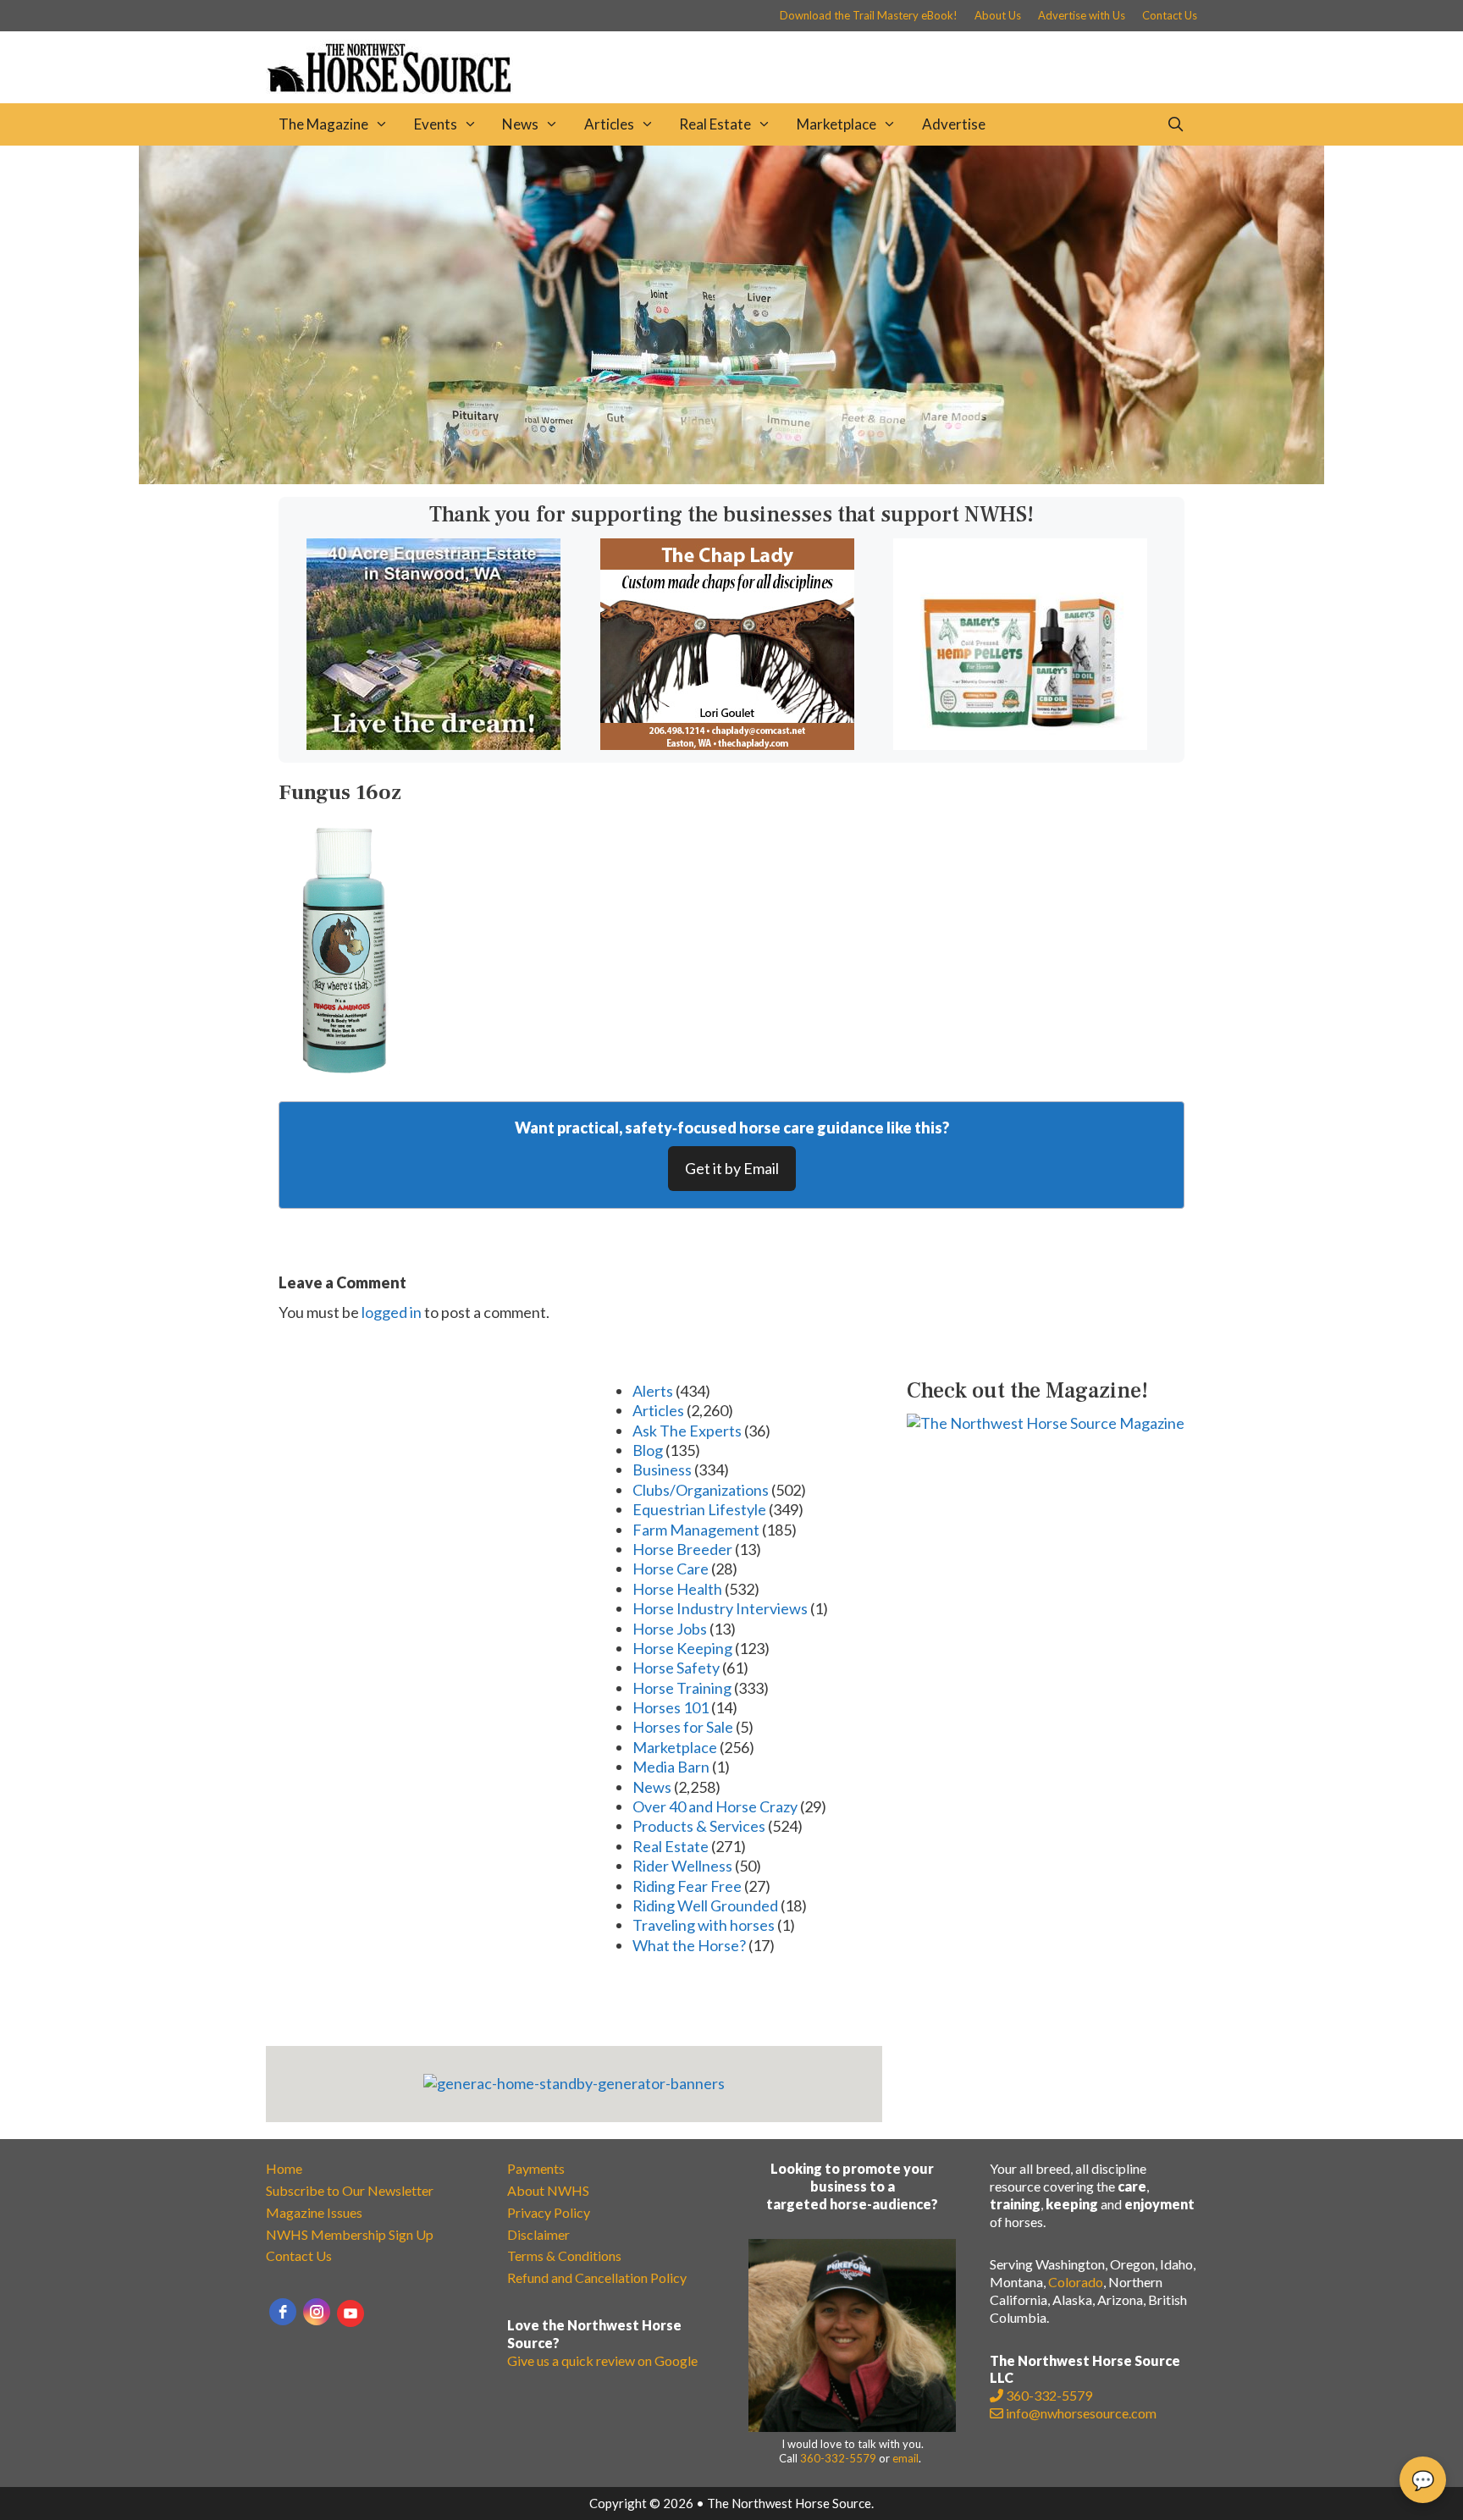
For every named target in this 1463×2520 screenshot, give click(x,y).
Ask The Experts (687, 1431)
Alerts (653, 1391)
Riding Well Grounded (705, 1905)
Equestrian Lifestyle (699, 1509)
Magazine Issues (314, 2212)
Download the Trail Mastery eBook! (869, 15)
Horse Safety (676, 1668)
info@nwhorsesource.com (1081, 2413)
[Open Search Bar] (1175, 124)
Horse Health (677, 1589)
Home (284, 2168)
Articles (609, 124)
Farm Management (696, 1530)
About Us (998, 15)
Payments (536, 2168)
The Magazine (323, 124)
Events (436, 124)
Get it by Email (732, 1168)
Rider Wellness (682, 1866)
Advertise (954, 124)
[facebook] (283, 2312)
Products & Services (699, 1826)
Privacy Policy (549, 2212)
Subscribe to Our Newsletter (350, 2190)
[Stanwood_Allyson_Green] (433, 744)
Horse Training (682, 1688)
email (905, 2458)
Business (662, 1470)
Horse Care (671, 1569)
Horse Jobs (670, 1629)
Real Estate (715, 124)
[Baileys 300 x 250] (1020, 744)
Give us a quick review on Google (602, 2360)
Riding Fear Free (687, 1886)
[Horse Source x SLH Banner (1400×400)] (731, 478)
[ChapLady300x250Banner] (727, 744)
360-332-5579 (838, 2458)
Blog (648, 1450)
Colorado (1076, 2282)
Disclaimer (538, 2234)
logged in (392, 1312)
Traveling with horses (704, 1925)
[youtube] (351, 2313)
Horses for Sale (683, 1727)
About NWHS (548, 2190)
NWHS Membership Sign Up (350, 2234)
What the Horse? (689, 1945)
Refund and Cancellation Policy (597, 2277)
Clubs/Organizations (701, 1490)
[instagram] (317, 2312)
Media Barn (671, 1767)
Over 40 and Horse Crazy (715, 1806)
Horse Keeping (682, 1648)
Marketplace (836, 124)
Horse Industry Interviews (720, 1608)
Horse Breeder (682, 1549)
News (520, 124)
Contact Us (1170, 15)
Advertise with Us (1082, 15)
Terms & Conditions (564, 2255)
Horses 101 (671, 1707)
